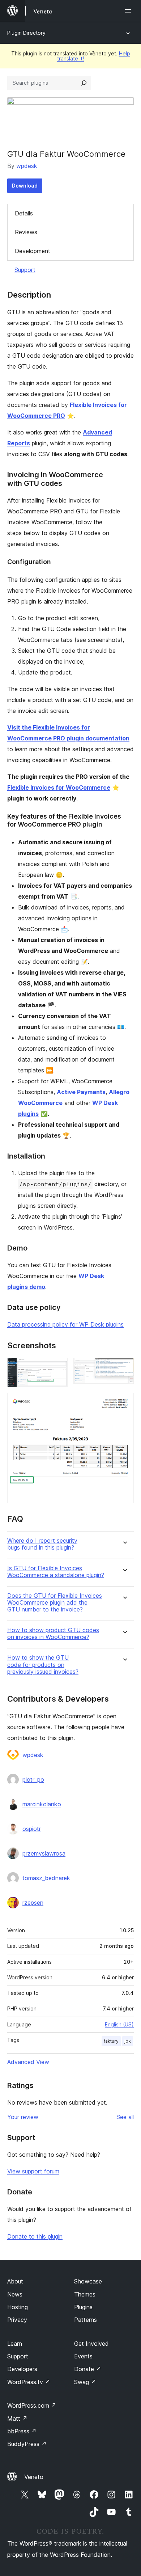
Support (25, 270)
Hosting (18, 2307)
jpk (128, 2041)
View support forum (33, 2171)
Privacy (17, 2320)
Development (33, 251)
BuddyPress (27, 2444)
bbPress (22, 2431)
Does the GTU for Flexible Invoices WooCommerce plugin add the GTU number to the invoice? (55, 1603)
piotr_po (33, 1779)
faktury (111, 2041)
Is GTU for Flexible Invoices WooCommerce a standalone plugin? (56, 1572)
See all (125, 2117)
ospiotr (32, 1829)
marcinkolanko (42, 1804)
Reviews (26, 232)
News (15, 2294)
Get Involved (91, 2344)
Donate (88, 2369)
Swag (85, 2382)
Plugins (83, 2307)
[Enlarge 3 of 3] (124, 1403)
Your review (23, 2117)
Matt (17, 2419)
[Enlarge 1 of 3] (58, 1367)
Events (83, 2356)
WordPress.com (32, 2405)
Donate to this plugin (35, 2236)
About (15, 2281)
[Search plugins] (84, 83)
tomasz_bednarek (46, 1878)
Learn (15, 2344)
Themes (85, 2294)
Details (24, 213)
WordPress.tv (29, 2382)
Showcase (88, 2281)
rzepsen (33, 1903)
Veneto (34, 2477)
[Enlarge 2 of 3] (124, 1367)
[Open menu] (129, 11)
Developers (22, 2369)
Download (25, 186)
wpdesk (27, 166)
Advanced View (28, 2062)
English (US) (119, 2024)
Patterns (86, 2320)
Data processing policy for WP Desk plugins (65, 1324)
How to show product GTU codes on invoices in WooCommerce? (53, 1634)
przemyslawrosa (44, 1853)
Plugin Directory (26, 33)
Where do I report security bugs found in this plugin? (42, 1544)
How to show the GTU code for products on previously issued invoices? (43, 1665)
